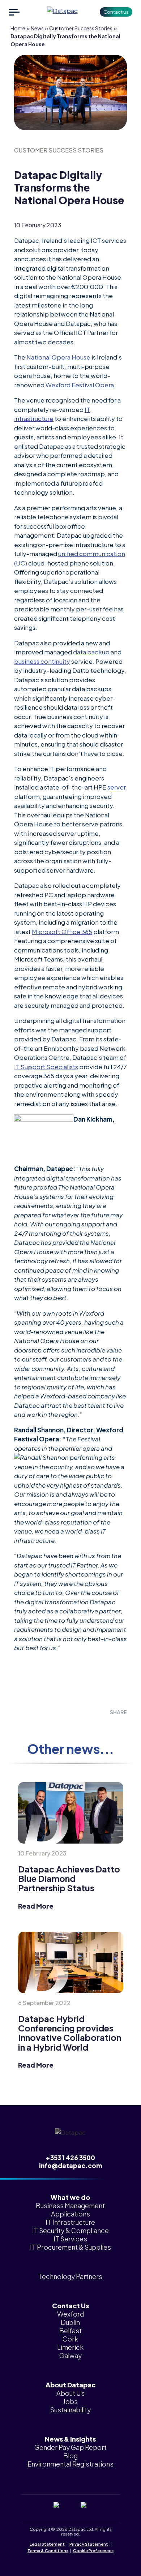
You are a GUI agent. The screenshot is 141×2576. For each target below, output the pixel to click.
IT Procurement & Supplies (70, 2247)
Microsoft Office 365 (62, 932)
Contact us (116, 12)
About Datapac (70, 2385)
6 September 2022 (44, 2003)
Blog (70, 2455)
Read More (36, 1906)
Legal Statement (47, 2544)
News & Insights (70, 2439)
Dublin (70, 2322)
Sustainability (70, 2410)
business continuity (42, 661)
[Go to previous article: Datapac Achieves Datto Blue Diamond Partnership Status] (71, 1813)
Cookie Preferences (93, 2551)
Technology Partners (70, 2276)
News (37, 28)
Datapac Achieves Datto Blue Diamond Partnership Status (69, 1878)
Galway (70, 2355)
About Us (70, 2393)
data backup (91, 652)
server (117, 787)
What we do (70, 2197)
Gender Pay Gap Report (70, 2447)
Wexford (70, 2314)
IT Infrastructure (70, 2222)
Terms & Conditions (48, 2551)
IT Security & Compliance (70, 2230)
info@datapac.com (70, 2166)
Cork (70, 2339)
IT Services (70, 2239)
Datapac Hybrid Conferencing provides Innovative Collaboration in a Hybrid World (70, 2033)
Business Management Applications (70, 2210)
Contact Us (70, 2306)
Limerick (70, 2347)
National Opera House (58, 357)
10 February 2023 (42, 1853)
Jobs (70, 2401)
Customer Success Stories (81, 28)
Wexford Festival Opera (80, 385)
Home (18, 28)
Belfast (70, 2330)
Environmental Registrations (70, 2464)
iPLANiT (82, 2557)
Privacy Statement (89, 2544)
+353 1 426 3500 (70, 2158)
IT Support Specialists (46, 1067)
